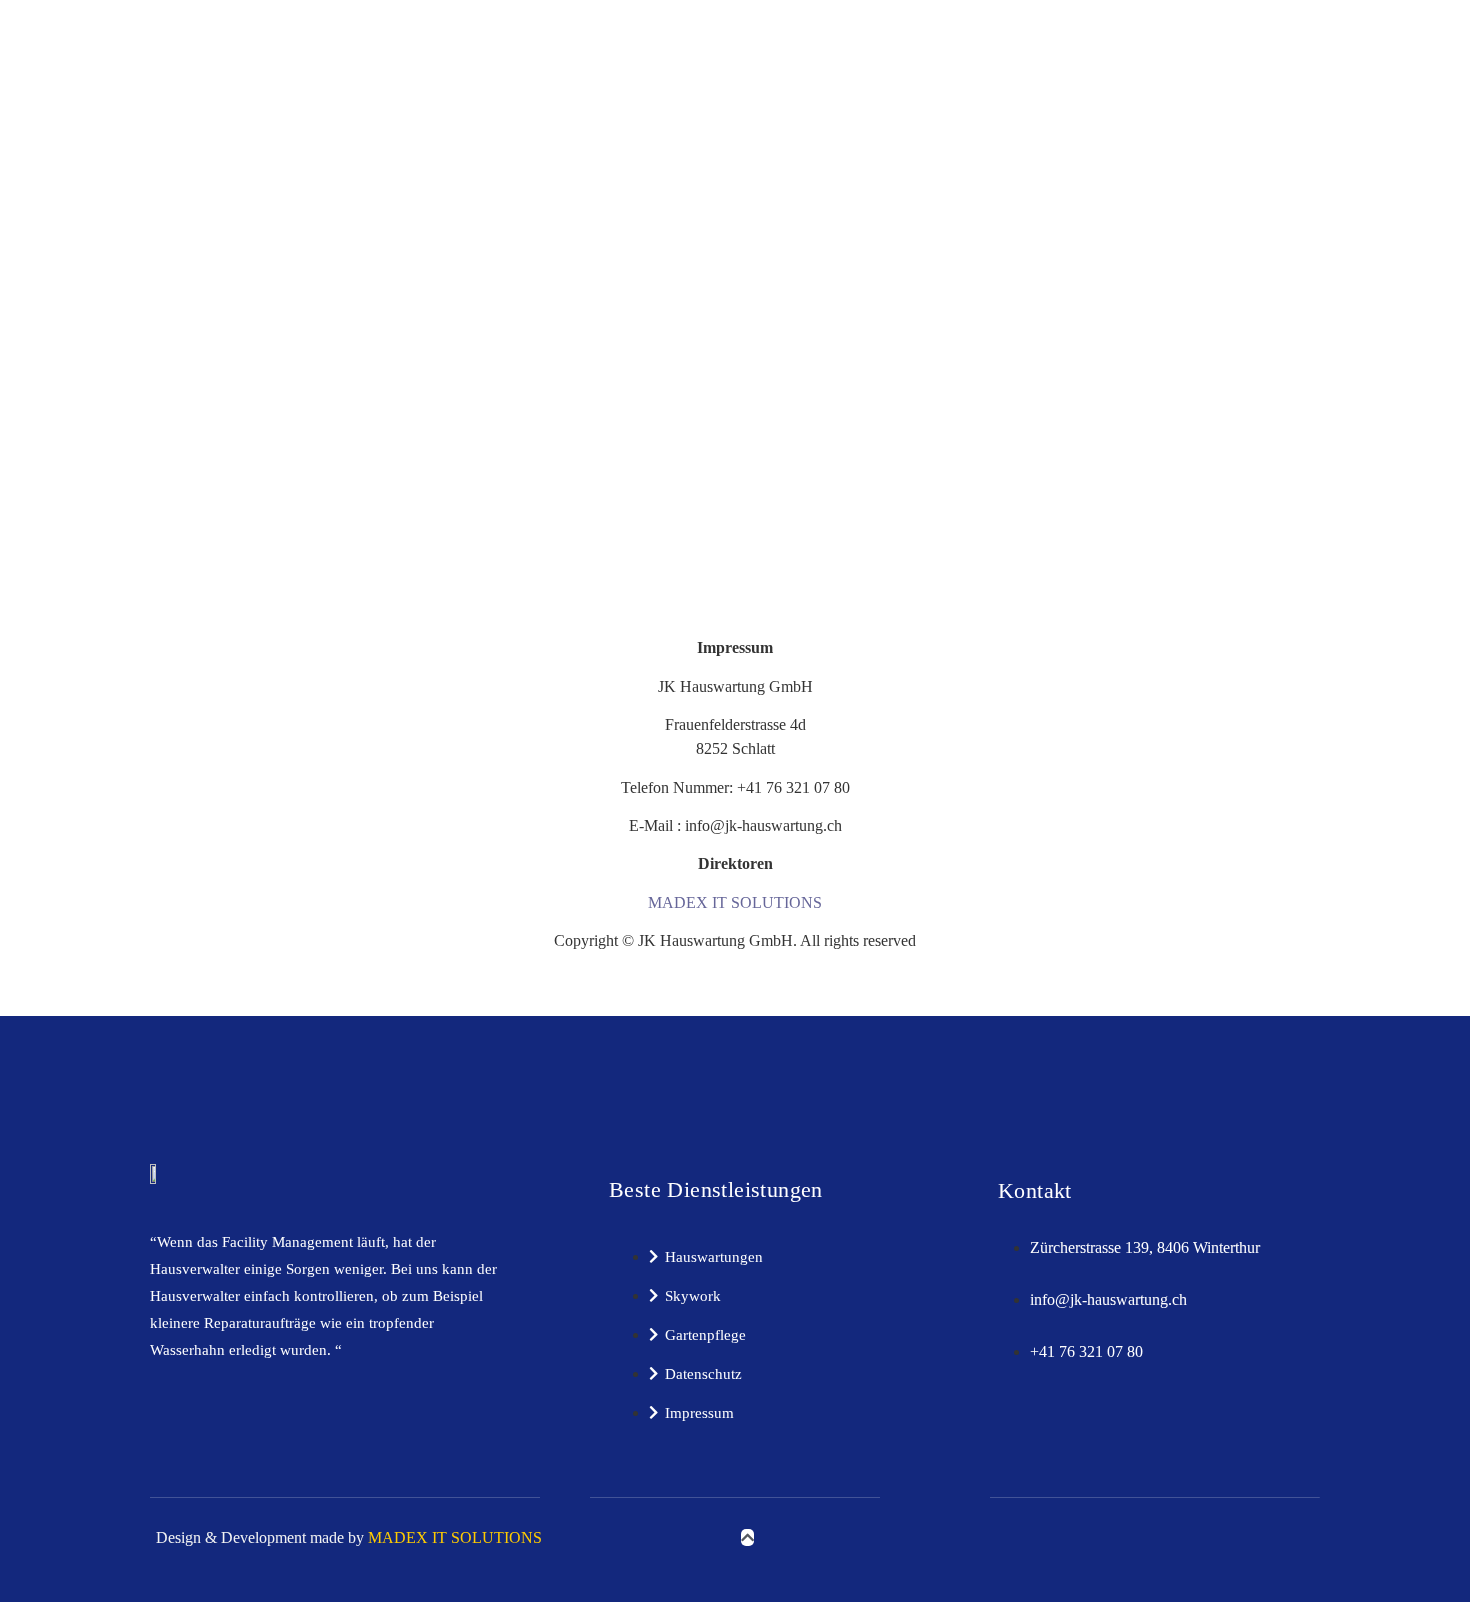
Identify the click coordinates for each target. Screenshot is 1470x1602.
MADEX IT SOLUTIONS (735, 902)
